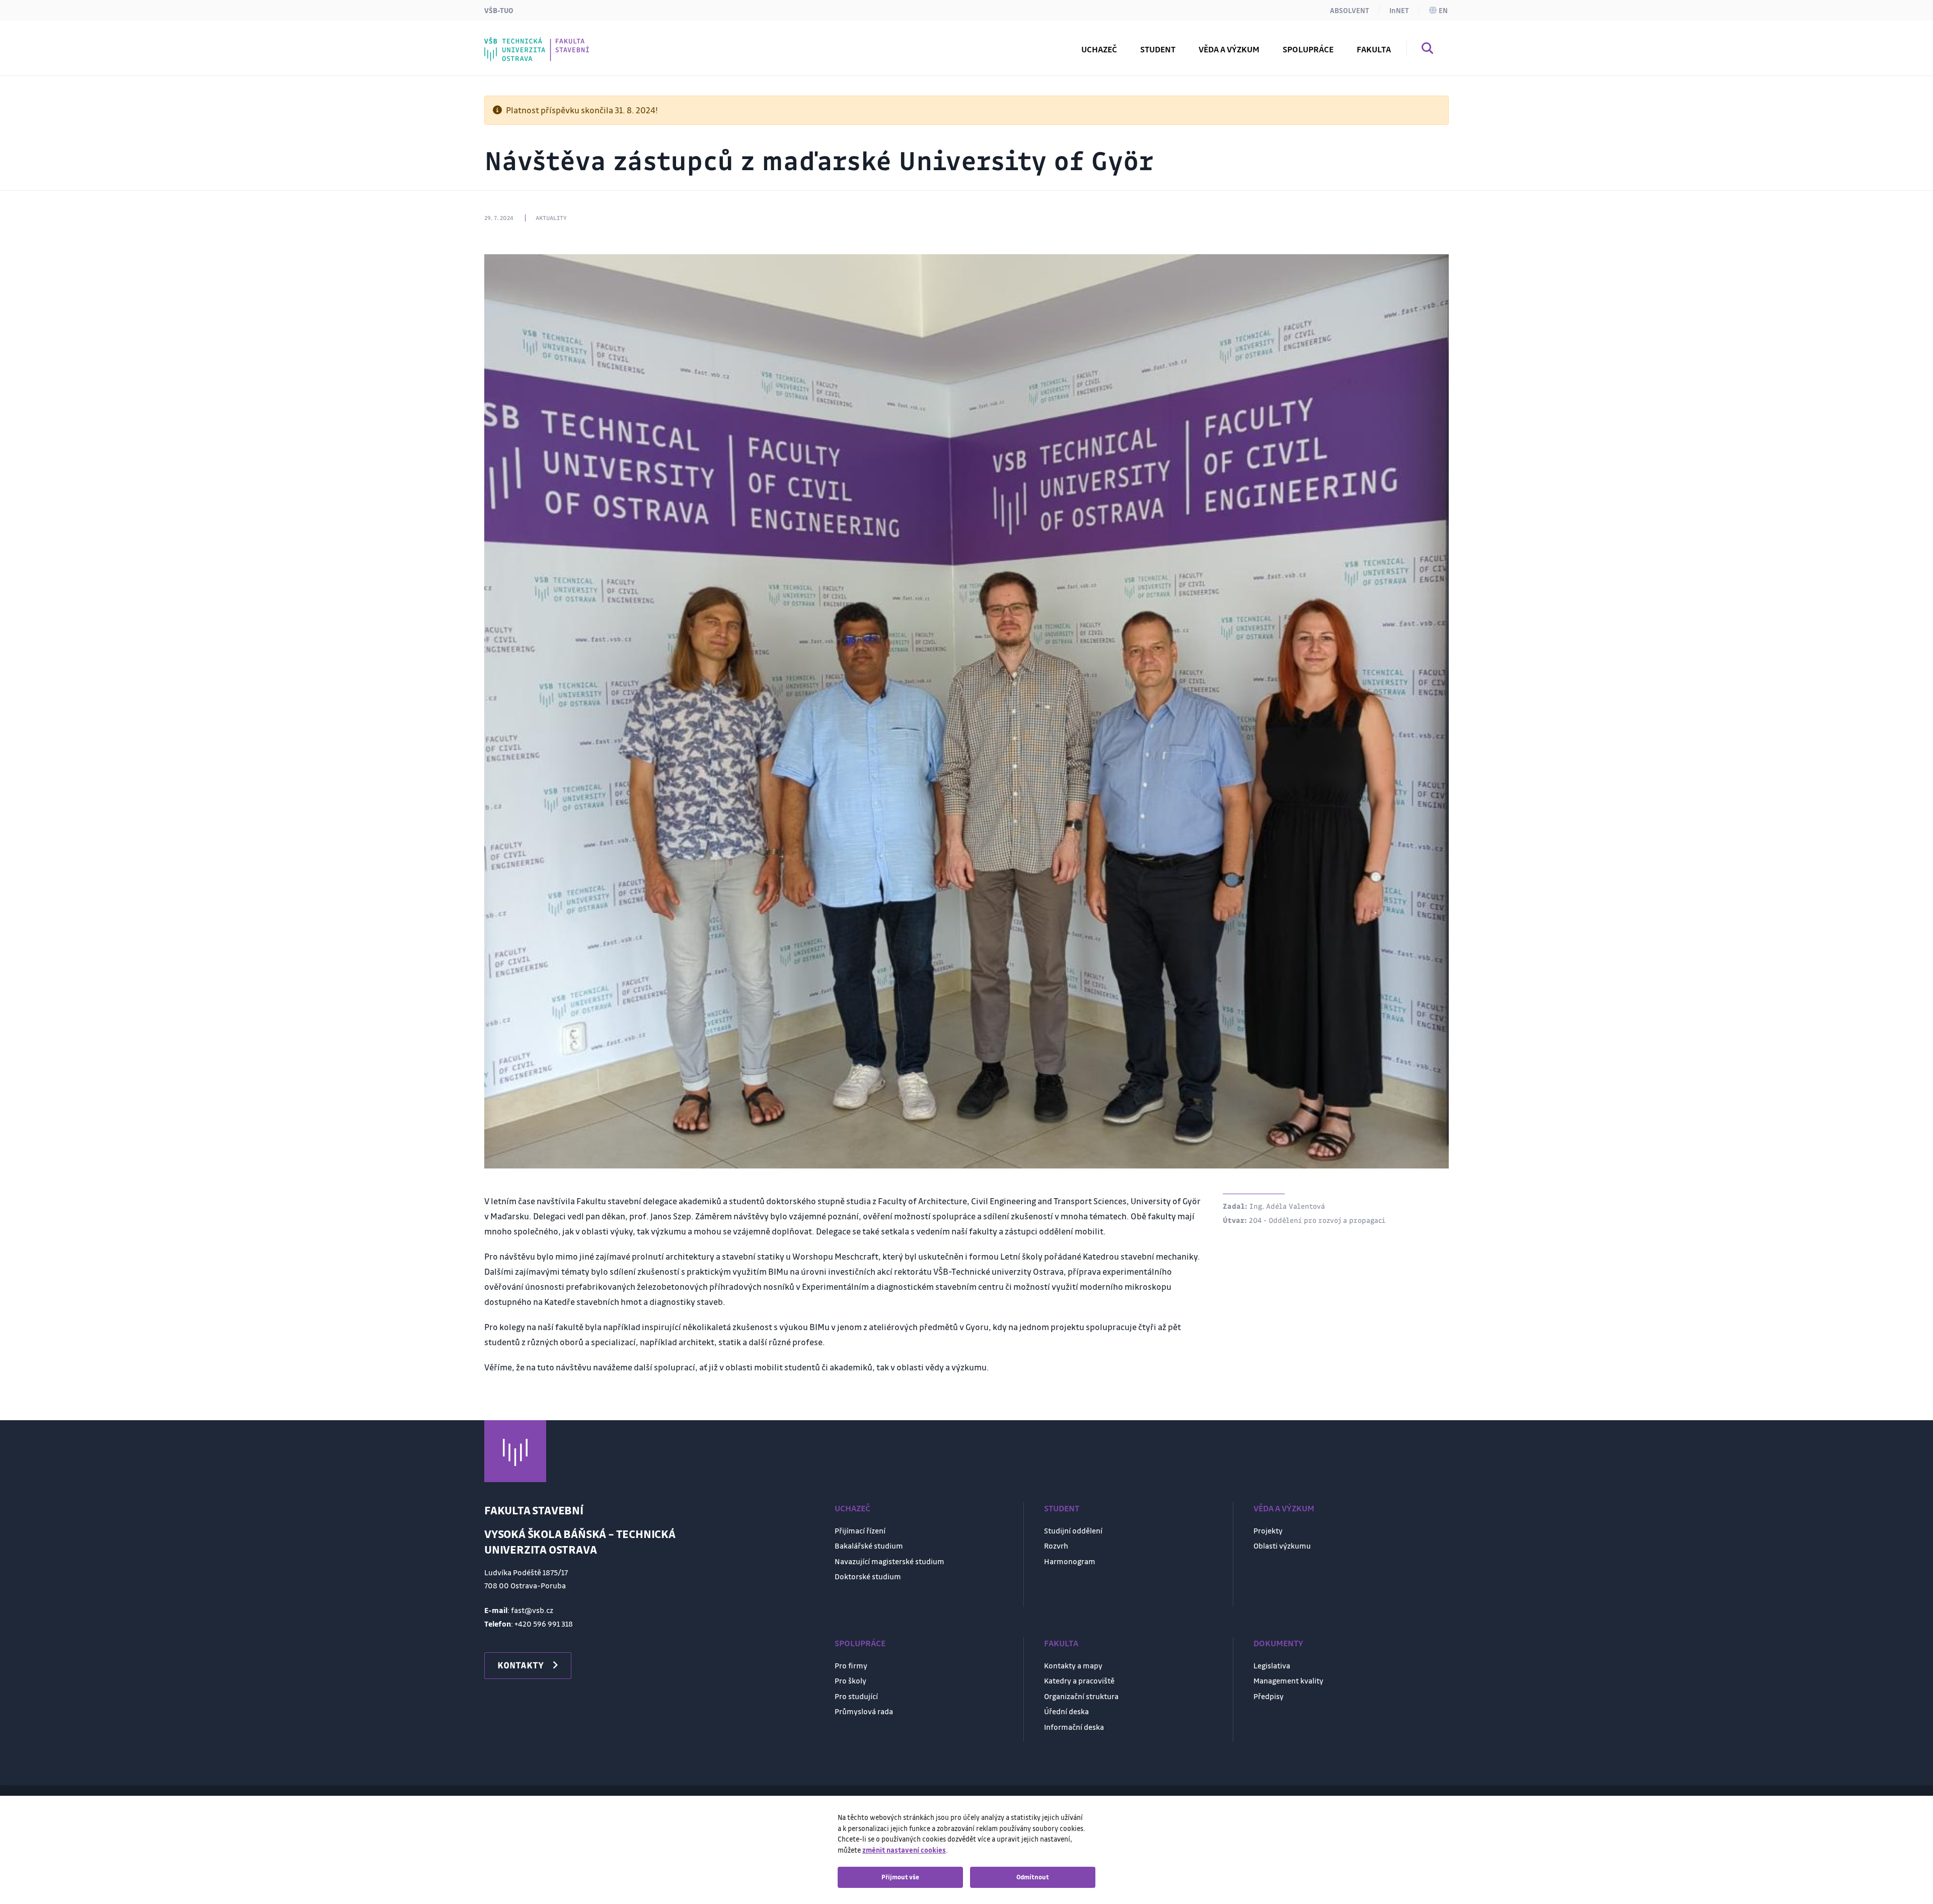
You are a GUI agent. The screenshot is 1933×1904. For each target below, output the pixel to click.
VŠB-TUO (499, 10)
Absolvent (1350, 10)
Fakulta (1061, 1643)
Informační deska (1074, 1727)
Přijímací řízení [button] (536, 42)
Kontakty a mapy (1073, 1665)
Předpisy (1269, 1696)
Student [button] (1158, 49)
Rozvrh (520, 42)
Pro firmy (851, 1665)
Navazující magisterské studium (889, 1561)
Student (1062, 1508)
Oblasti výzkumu (1282, 1546)
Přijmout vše (900, 1877)
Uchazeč (852, 1508)
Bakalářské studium (869, 1546)
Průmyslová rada (864, 1711)
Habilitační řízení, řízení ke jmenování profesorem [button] (612, 42)
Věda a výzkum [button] (1229, 49)
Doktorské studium (868, 1576)
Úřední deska (1066, 1711)
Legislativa (1272, 1665)
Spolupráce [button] (1308, 49)
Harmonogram (1070, 1561)
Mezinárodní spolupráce (556, 42)
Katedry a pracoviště (1079, 1680)
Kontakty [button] (521, 1665)
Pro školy (850, 1680)
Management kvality (1288, 1680)
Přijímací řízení (860, 1530)
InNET (1399, 10)
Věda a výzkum (1284, 1508)
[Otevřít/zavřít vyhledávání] (1428, 50)
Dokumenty (1278, 1643)
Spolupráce (860, 1643)
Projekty (1268, 1530)
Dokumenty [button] (530, 42)
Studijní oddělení (1073, 1530)
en (1443, 10)
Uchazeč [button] (1099, 49)
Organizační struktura (1081, 1696)
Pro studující (856, 1696)
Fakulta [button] (1374, 49)
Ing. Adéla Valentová (1287, 1206)
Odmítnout (1033, 1877)
